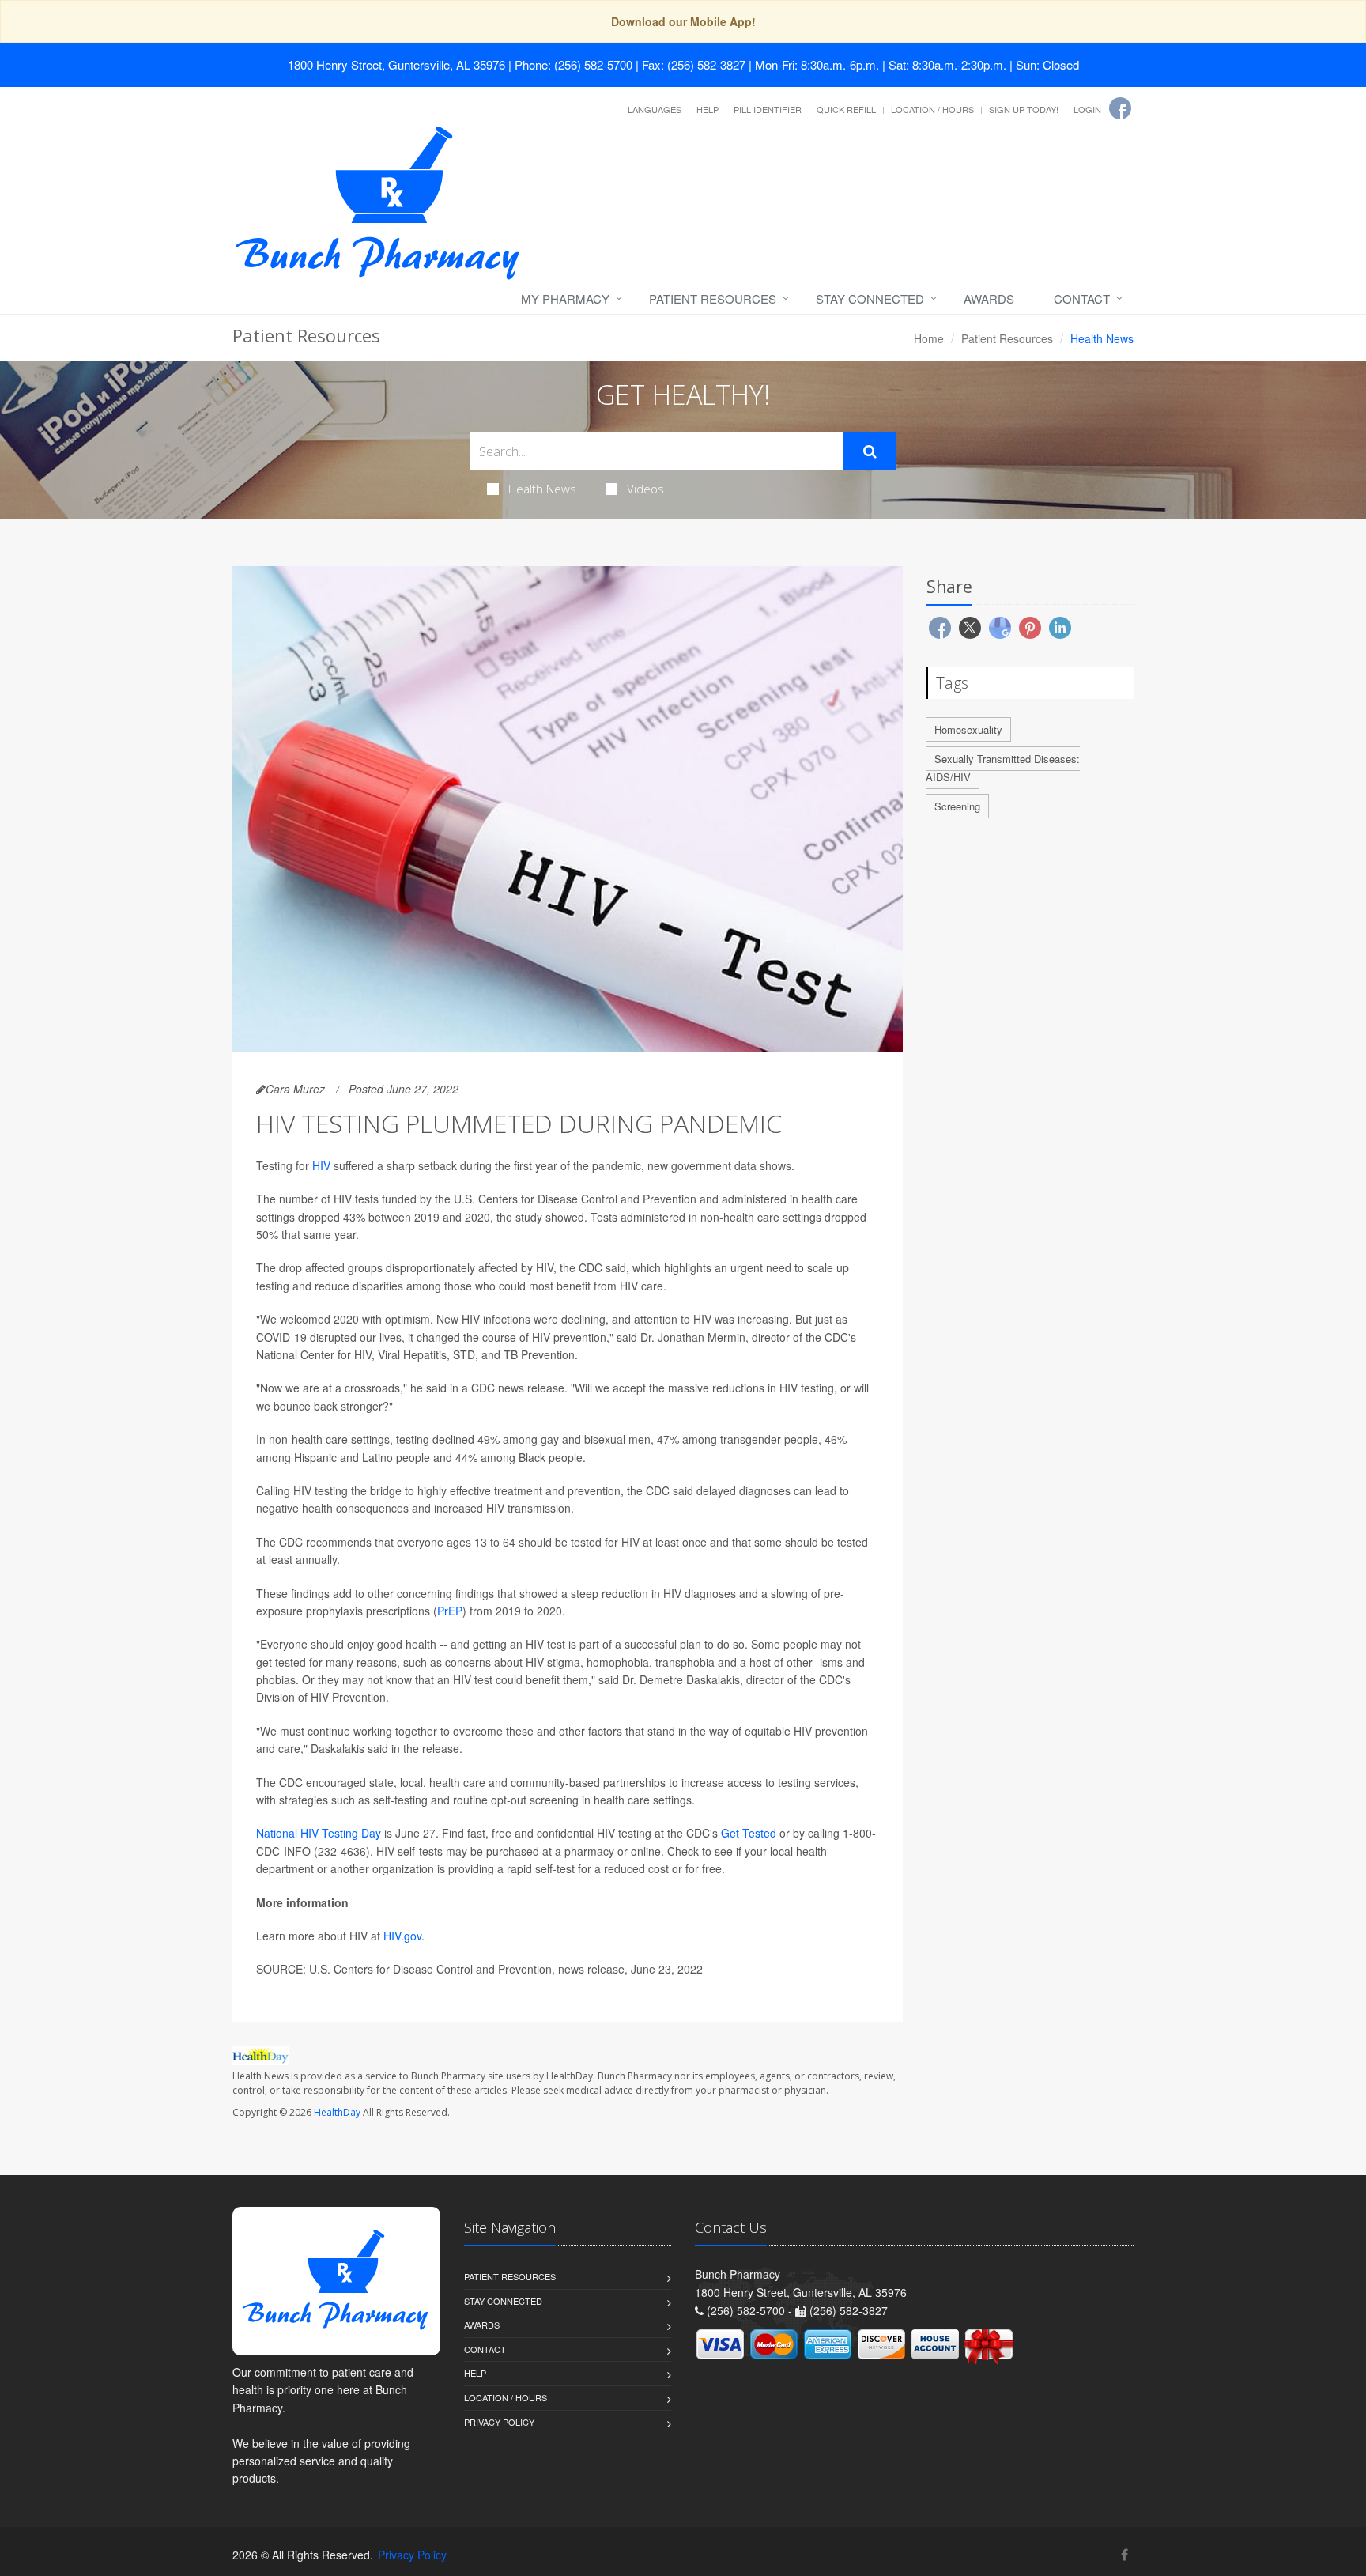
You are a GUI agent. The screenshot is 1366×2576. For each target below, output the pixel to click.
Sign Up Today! (1024, 109)
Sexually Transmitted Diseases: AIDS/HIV (1003, 768)
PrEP (450, 1611)
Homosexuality (968, 729)
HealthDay (337, 2112)
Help (708, 109)
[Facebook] (1120, 108)
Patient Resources (713, 298)
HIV (321, 1165)
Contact (1082, 298)
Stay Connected (870, 298)
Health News (542, 489)
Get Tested (749, 1833)
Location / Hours (932, 109)
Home (929, 338)
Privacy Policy (499, 2422)
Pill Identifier (768, 109)
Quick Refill (846, 109)
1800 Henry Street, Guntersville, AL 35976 (396, 64)
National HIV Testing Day (319, 1833)
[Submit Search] (870, 451)
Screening (957, 806)
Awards (989, 298)
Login (1087, 109)
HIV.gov (402, 1936)
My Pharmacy (565, 298)
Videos (645, 489)
